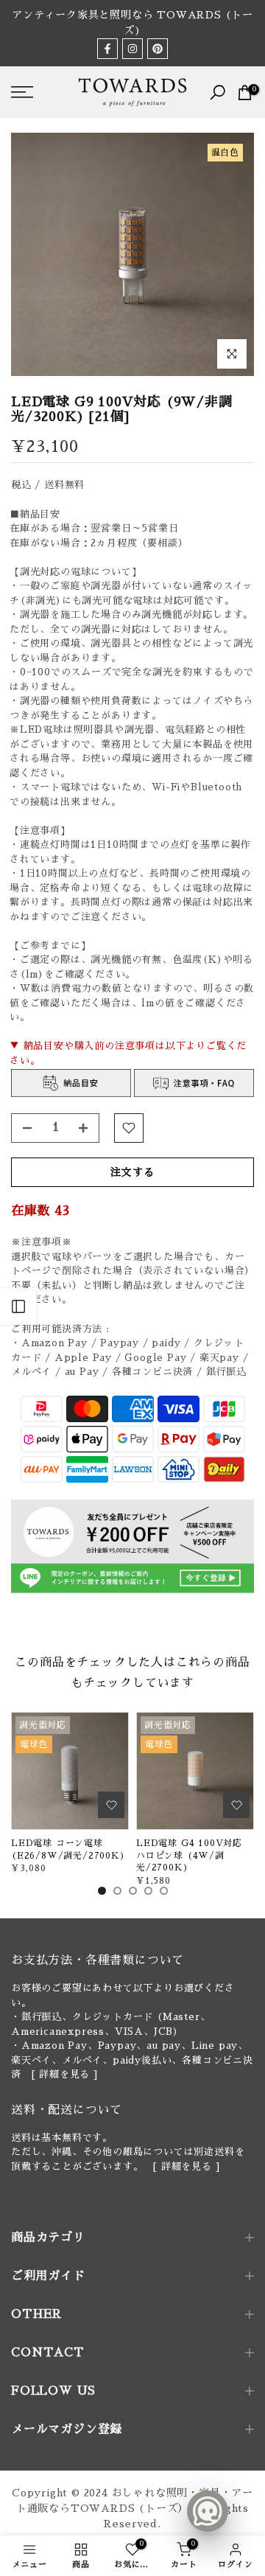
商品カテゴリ (48, 2238)
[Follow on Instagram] (132, 49)
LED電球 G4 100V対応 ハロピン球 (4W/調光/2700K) (189, 1855)
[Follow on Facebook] (107, 49)
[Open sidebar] (18, 1306)
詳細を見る (64, 2074)
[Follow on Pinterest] (158, 49)
